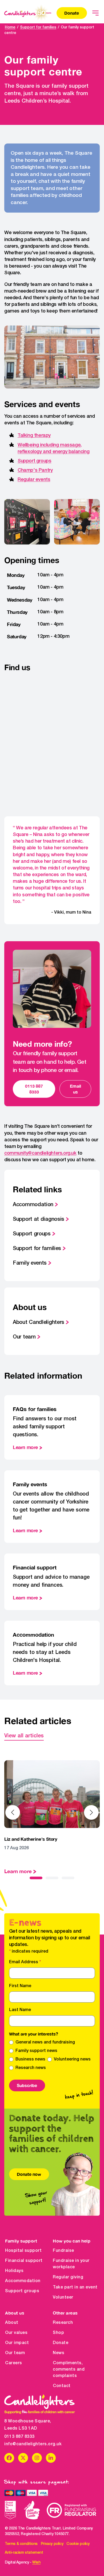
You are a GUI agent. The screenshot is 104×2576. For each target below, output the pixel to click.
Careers (14, 2363)
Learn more (25, 1447)
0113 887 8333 (34, 1089)
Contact (62, 2386)
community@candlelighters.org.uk (40, 1153)
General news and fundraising (45, 2042)
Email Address (25, 1962)
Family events (30, 1263)
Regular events (34, 480)
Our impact (17, 2343)
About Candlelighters (39, 1323)
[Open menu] (95, 13)
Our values (16, 2333)
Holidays (14, 2271)
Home (10, 28)
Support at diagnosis (39, 1219)
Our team (24, 1337)
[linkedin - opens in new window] (51, 2458)
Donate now (29, 2174)
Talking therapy (34, 436)
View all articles (24, 1736)
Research (63, 2323)
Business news (30, 2059)
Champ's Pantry (35, 470)
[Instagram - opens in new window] (37, 2458)
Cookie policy (78, 2544)
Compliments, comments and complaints (69, 2370)
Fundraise (63, 2251)
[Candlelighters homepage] (28, 13)
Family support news (36, 2051)
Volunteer (63, 2298)
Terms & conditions (21, 2544)
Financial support (24, 2261)
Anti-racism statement (24, 2553)
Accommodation (33, 1205)
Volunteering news (72, 2059)
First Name (20, 1986)
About (12, 2323)
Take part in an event (75, 2287)
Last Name (20, 2010)
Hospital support (23, 2251)
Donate (72, 13)
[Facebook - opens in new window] (9, 2458)
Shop (58, 2333)
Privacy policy (52, 2544)
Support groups (34, 461)
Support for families (38, 28)
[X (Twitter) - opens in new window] (23, 2458)
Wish (36, 2563)
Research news (31, 2068)
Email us (75, 1089)
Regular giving (68, 2277)
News (59, 2353)
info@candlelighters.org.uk (33, 2444)
